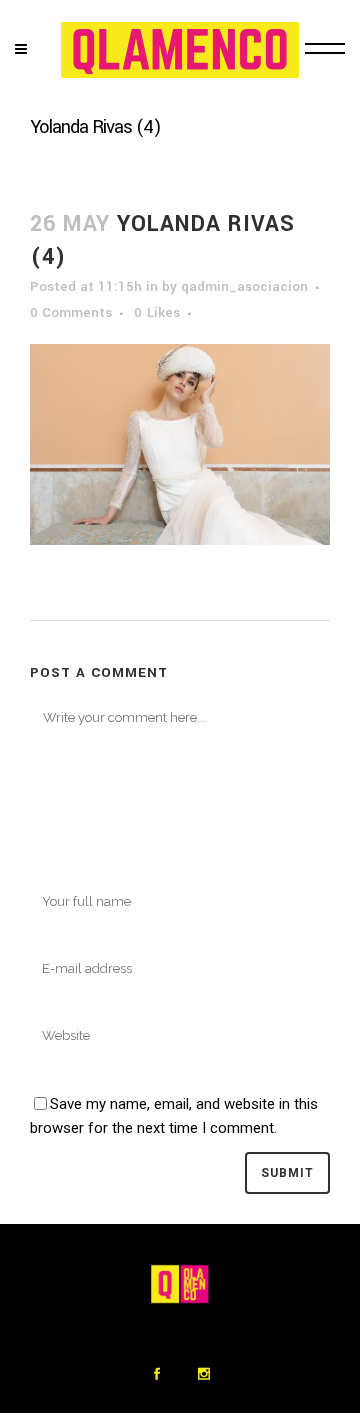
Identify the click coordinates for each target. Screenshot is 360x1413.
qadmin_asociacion (244, 286)
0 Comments (71, 312)
